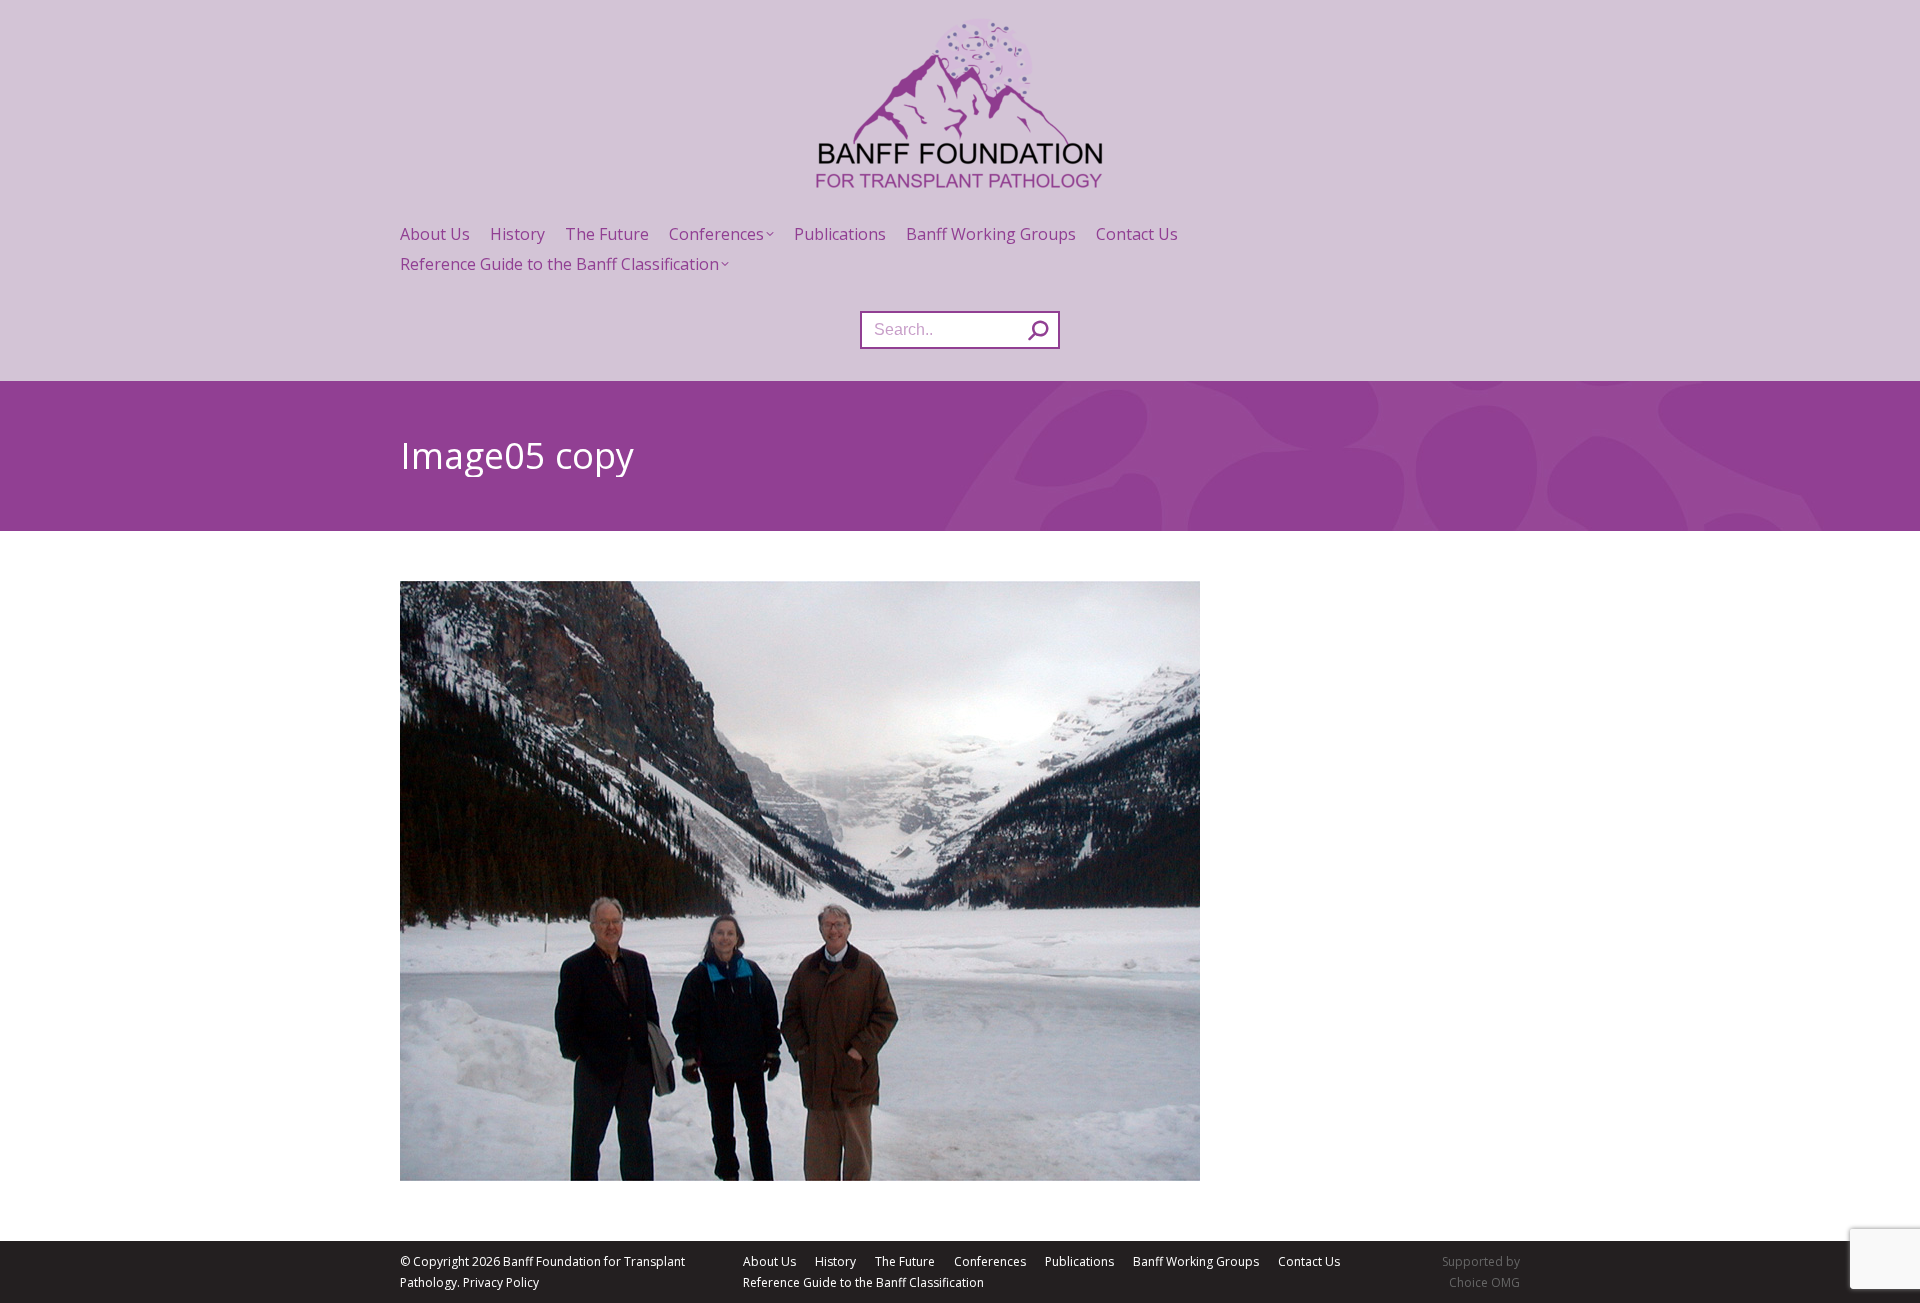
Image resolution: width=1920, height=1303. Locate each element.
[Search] (1038, 330)
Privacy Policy (501, 1282)
